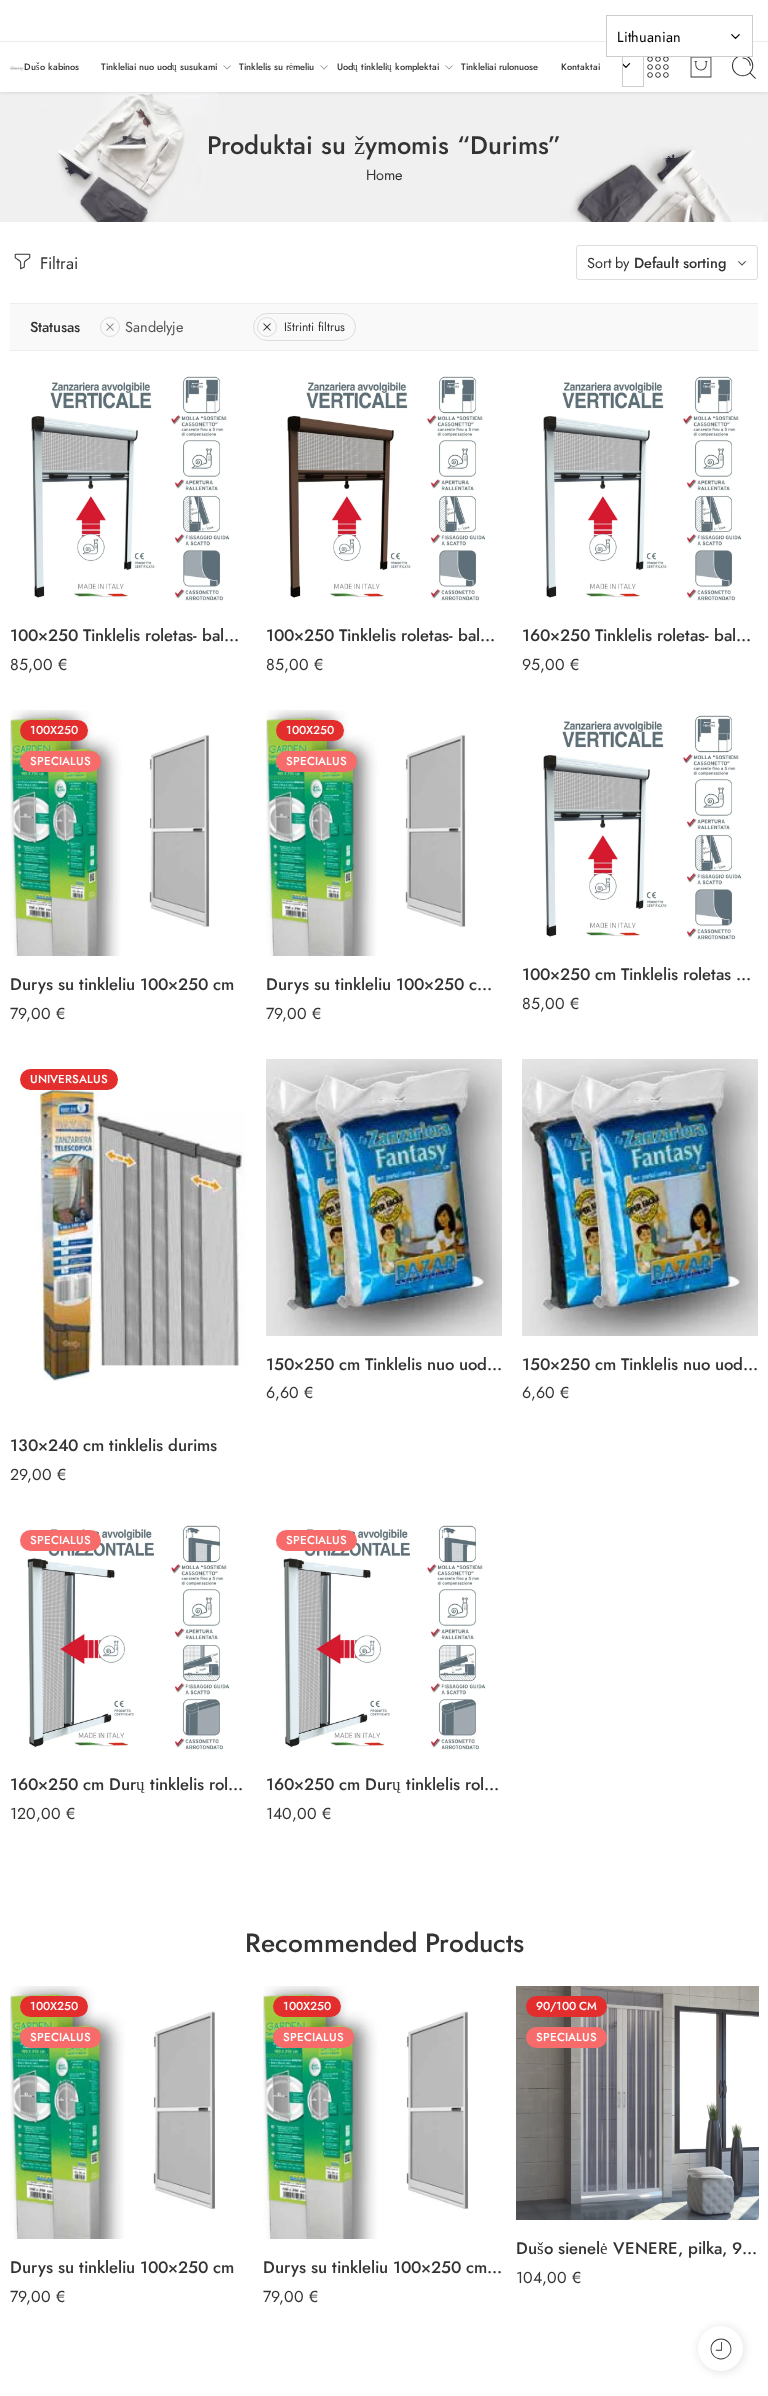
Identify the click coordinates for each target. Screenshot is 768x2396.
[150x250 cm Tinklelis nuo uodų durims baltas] (384, 1197)
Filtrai (56, 263)
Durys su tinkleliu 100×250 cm (122, 984)
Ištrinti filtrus (314, 327)
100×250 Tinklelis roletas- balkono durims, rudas (384, 635)
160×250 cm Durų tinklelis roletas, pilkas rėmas (384, 1784)
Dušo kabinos (51, 66)
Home (384, 174)
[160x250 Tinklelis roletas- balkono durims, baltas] (640, 489)
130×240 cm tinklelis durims (113, 1445)
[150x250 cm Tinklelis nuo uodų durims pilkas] (640, 1197)
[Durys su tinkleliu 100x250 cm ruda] (384, 833)
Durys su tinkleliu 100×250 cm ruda (384, 984)
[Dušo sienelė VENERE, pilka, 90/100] (637, 2103)
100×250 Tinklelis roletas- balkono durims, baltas (128, 635)
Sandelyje (154, 326)
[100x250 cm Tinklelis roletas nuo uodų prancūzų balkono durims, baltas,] (640, 828)
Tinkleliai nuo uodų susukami (159, 66)
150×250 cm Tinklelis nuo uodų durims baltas (384, 1364)
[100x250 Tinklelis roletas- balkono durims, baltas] (128, 489)
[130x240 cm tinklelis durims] (128, 1238)
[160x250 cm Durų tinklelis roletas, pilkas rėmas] (384, 1638)
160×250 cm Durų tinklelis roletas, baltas (128, 1784)
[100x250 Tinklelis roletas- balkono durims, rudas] (384, 489)
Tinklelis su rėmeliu (276, 66)
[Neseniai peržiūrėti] (720, 2348)
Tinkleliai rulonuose (499, 66)
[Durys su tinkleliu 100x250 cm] (128, 833)
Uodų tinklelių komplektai (388, 66)
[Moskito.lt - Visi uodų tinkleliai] (17, 67)
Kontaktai (580, 66)
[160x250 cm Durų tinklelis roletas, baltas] (128, 1638)
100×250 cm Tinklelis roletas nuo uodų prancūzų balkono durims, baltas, (640, 974)
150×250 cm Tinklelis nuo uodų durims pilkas (640, 1364)
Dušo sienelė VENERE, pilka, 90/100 (637, 2248)
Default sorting (680, 262)
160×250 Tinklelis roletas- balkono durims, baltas (640, 635)
